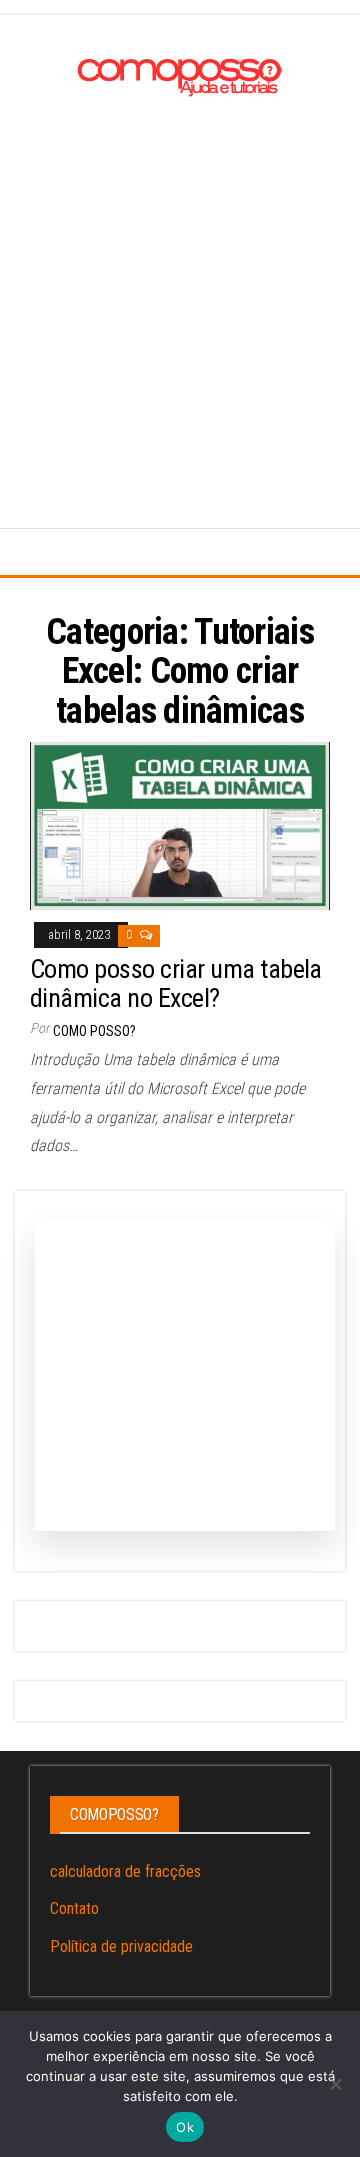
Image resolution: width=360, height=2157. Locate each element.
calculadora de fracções (125, 1871)
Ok (185, 2127)
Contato (74, 1908)
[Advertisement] (180, 294)
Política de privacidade (121, 1946)
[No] (335, 2084)
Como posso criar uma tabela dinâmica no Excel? (176, 983)
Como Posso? (94, 1031)
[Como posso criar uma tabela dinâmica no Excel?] (180, 824)
